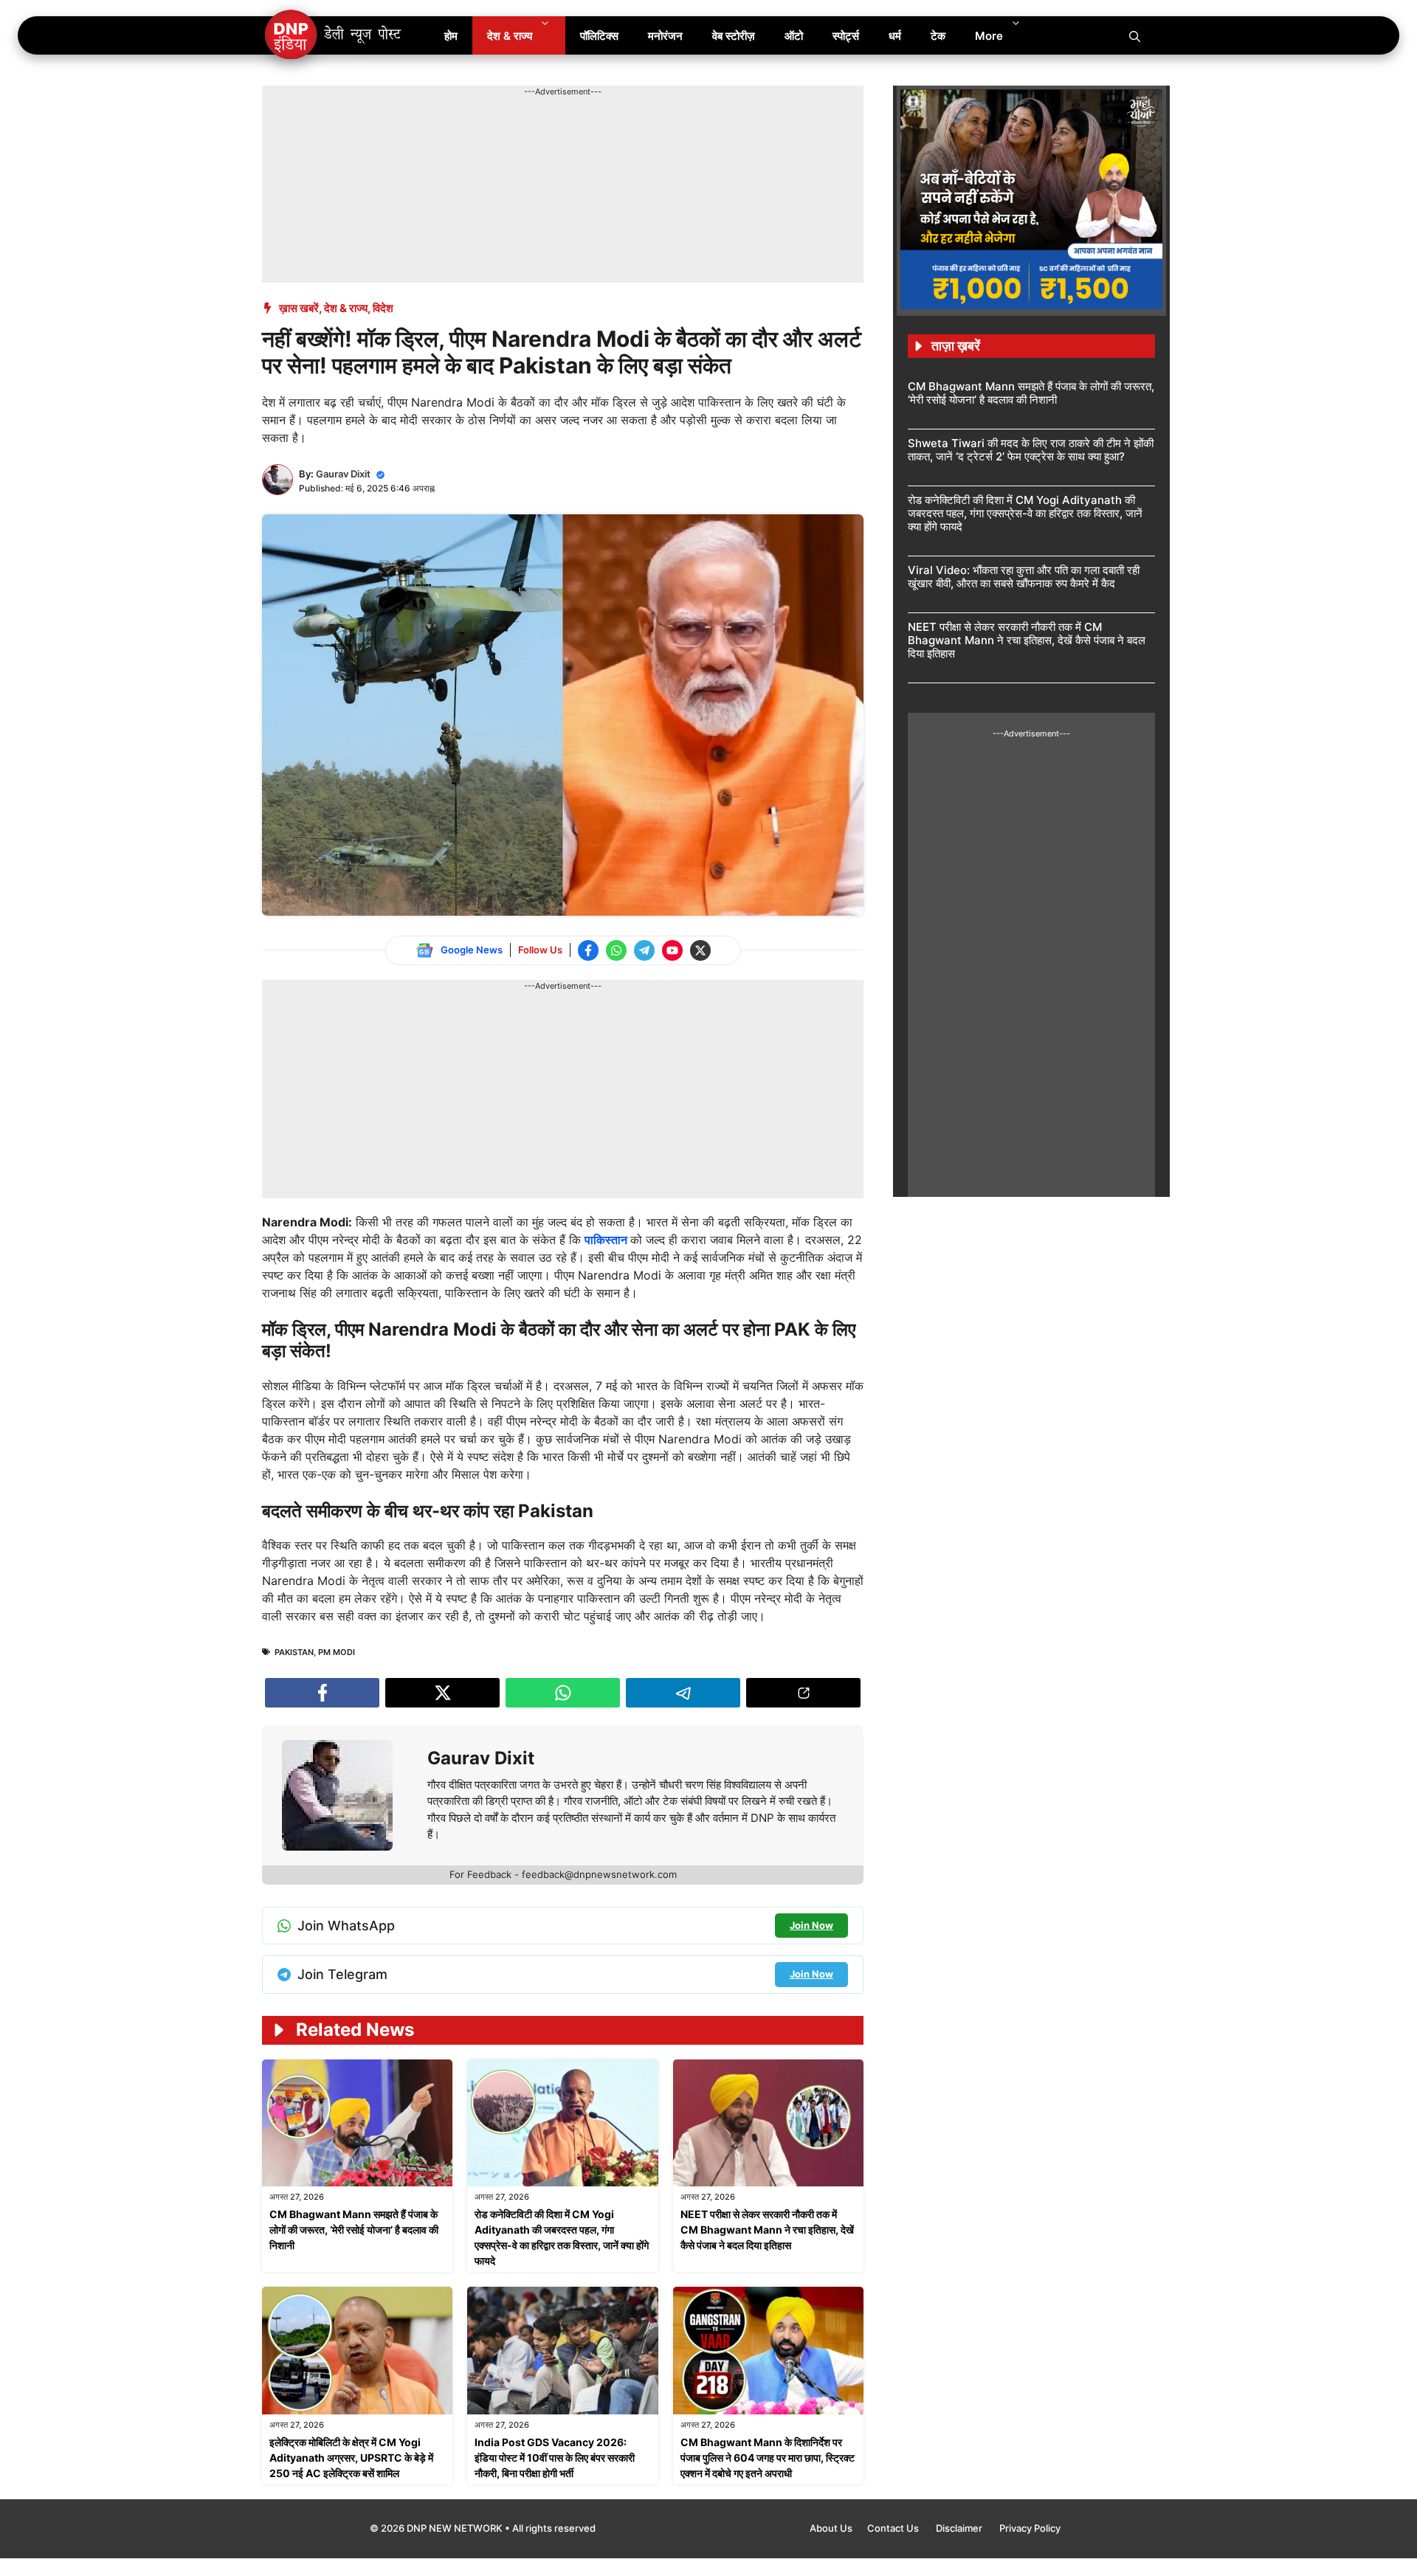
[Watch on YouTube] (672, 950)
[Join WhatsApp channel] (616, 950)
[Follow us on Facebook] (588, 950)
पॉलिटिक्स (599, 36)
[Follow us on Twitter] (700, 950)
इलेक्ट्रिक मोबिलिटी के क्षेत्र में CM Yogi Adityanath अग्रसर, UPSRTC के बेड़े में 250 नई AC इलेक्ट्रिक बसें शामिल (351, 2458)
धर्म (895, 36)
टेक (938, 36)
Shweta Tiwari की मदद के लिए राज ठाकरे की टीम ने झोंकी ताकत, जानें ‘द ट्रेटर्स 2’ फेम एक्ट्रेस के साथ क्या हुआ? (1031, 450)
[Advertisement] (531, 131)
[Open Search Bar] (1135, 35)
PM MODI (337, 1652)
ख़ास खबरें (299, 308)
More (989, 36)
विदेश (383, 308)
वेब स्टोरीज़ (734, 36)
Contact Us (894, 2528)
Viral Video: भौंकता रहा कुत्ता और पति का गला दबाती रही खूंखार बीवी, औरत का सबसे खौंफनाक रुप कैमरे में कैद (1024, 577)
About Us (831, 2528)
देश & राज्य (510, 36)
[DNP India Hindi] (334, 35)
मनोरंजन (665, 36)
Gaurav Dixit (343, 474)
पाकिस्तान (607, 1240)
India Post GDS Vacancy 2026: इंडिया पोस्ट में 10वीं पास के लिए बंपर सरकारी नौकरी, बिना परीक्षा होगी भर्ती (555, 2458)
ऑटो (794, 36)
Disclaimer (960, 2528)
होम (451, 36)
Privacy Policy (1030, 2528)
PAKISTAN (294, 1652)
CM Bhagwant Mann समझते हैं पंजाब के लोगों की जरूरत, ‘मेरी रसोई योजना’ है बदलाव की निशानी (354, 2230)
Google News (472, 950)
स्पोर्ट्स (846, 36)
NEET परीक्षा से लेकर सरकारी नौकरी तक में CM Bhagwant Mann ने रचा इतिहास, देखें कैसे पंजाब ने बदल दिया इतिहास (767, 2230)
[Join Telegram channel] (644, 950)
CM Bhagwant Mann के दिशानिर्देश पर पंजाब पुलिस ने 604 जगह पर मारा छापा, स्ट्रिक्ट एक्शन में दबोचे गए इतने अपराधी (768, 2458)
